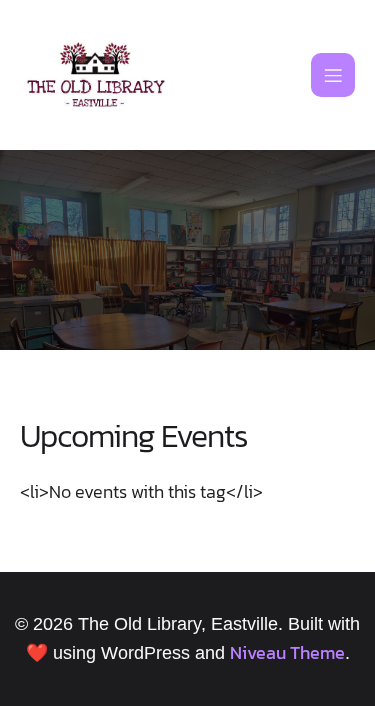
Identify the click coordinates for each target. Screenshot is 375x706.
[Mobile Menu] (333, 75)
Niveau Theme (287, 652)
